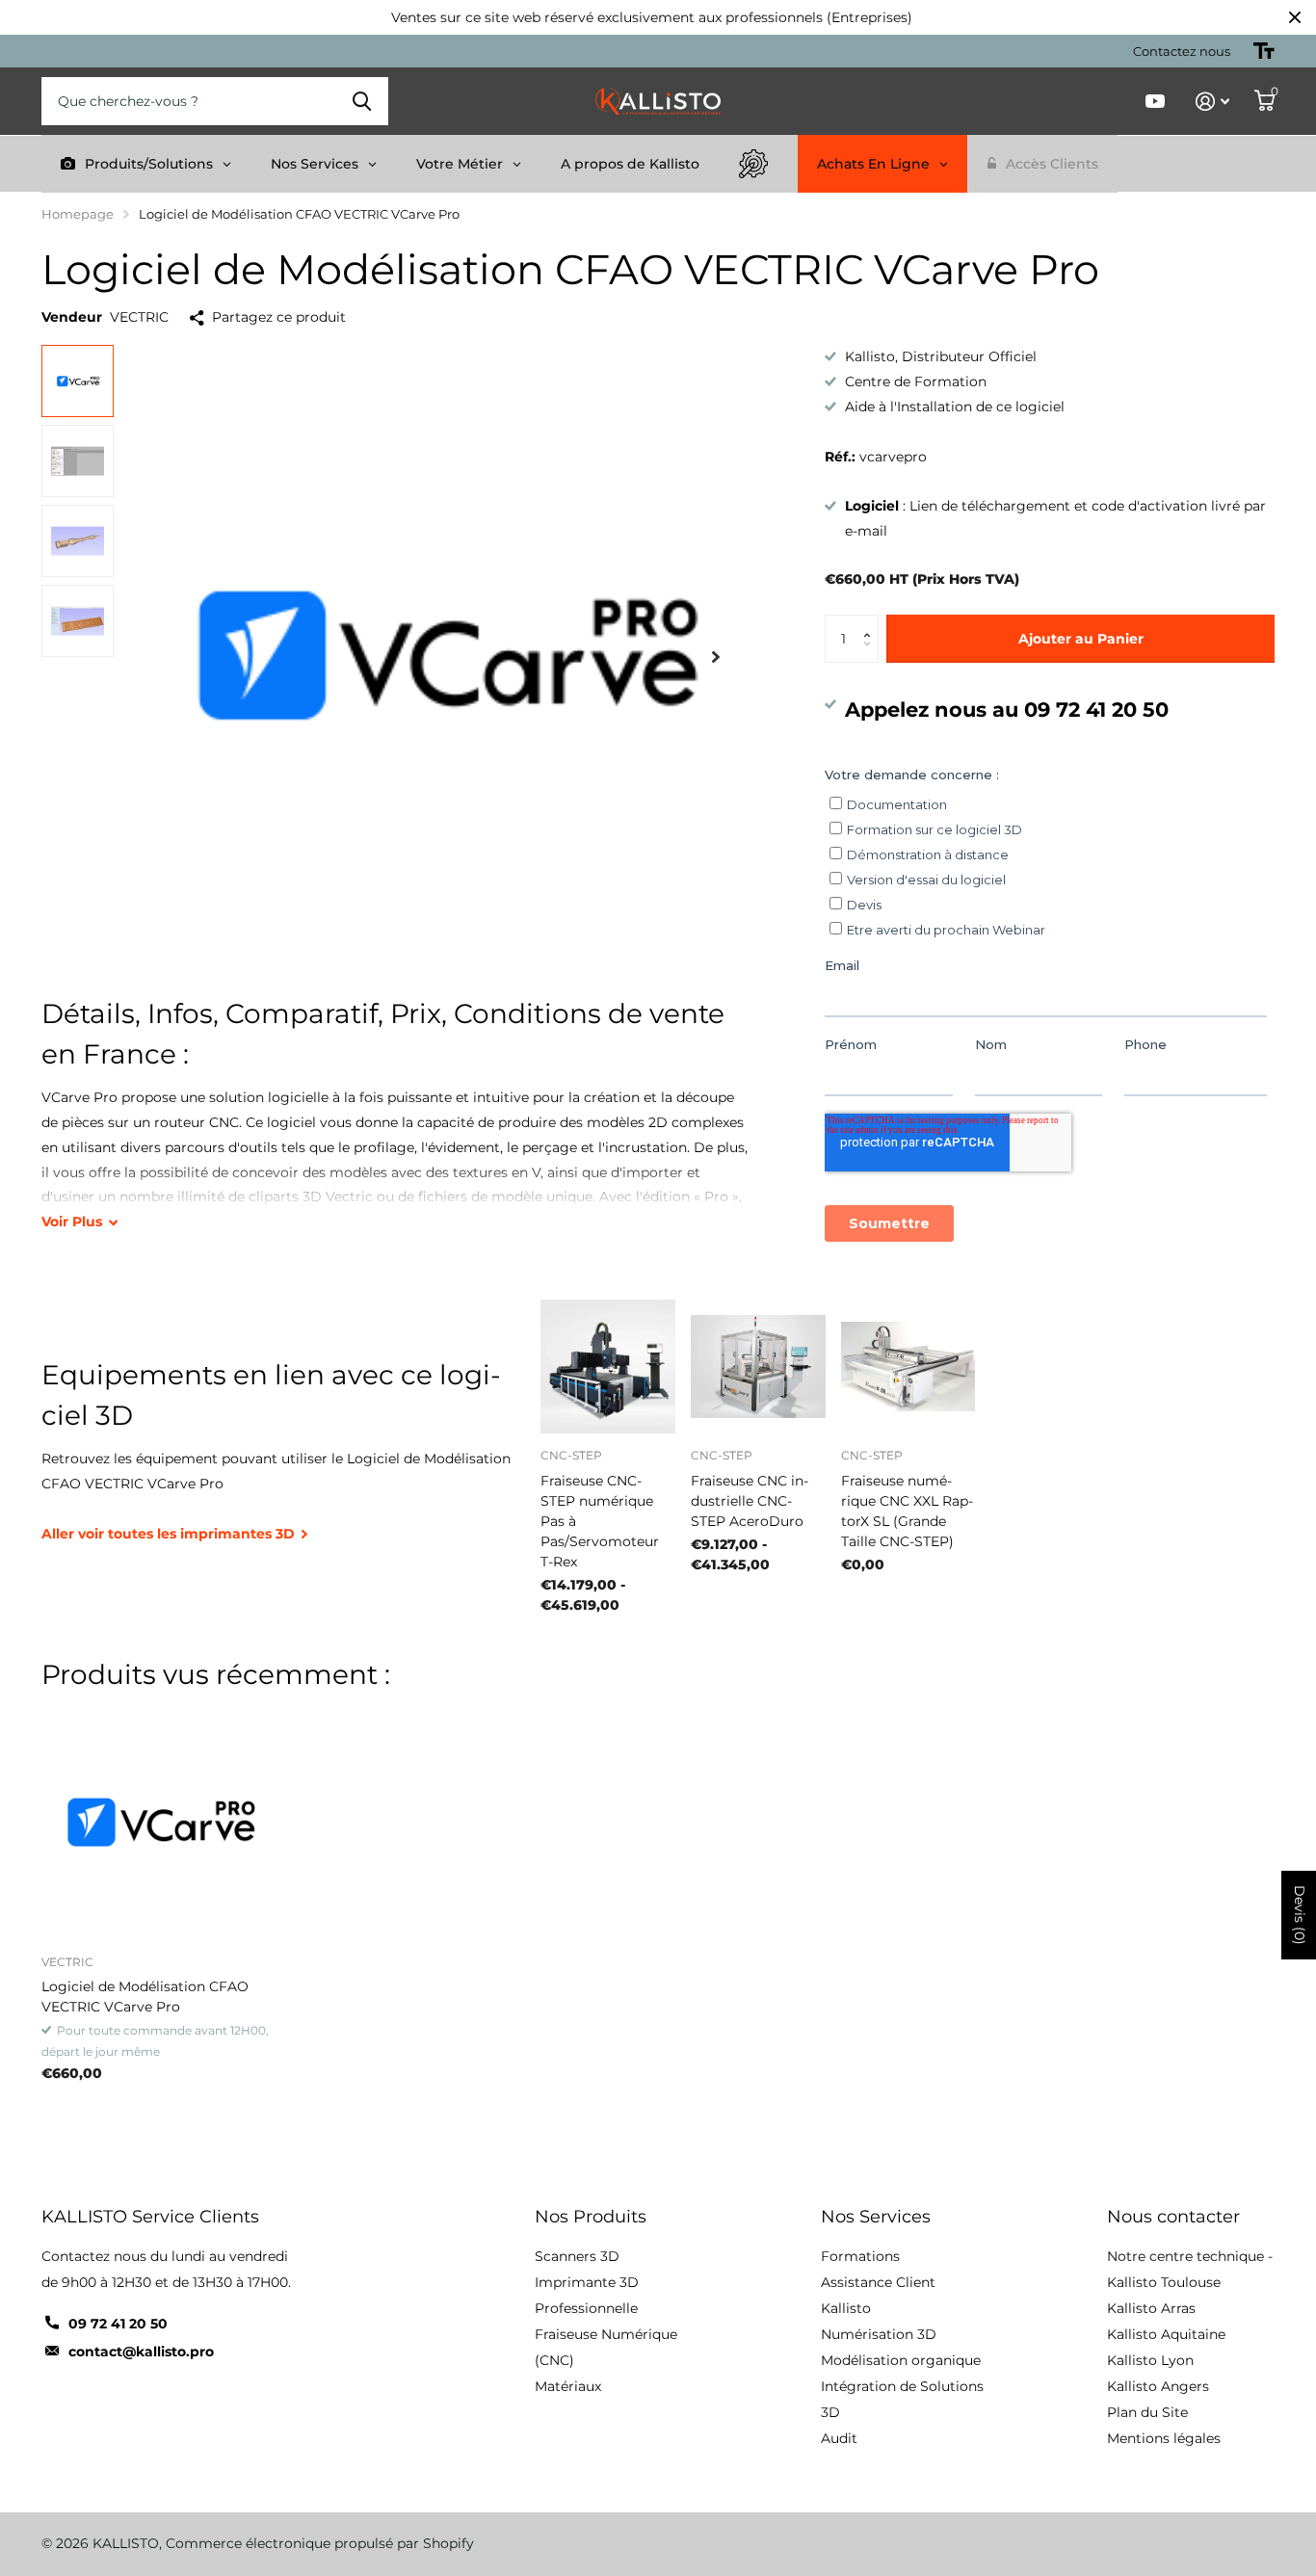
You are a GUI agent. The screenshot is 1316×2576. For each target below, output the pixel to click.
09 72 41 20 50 (118, 2324)
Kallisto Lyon (1150, 2360)
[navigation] (78, 381)
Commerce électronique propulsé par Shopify (320, 2543)
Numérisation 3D (879, 2334)
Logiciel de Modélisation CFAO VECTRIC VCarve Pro (145, 1997)
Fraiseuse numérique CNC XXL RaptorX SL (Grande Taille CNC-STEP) (907, 1511)
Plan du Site (1147, 2412)
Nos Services (876, 2217)
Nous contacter (1173, 2217)
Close (1295, 17)
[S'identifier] (1212, 102)
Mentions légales (1164, 2438)
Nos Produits (591, 2217)
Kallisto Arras (1151, 2308)
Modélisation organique (901, 2360)
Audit (839, 2438)
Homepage (78, 214)
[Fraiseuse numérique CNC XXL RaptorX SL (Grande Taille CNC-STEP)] (908, 1367)
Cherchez (362, 101)
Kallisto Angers (1158, 2386)
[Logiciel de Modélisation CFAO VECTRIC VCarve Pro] (158, 1823)
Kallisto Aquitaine (1166, 2334)
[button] (871, 622)
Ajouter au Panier (1081, 639)
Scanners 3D (577, 2256)
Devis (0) (1300, 1915)
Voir (72, 1222)
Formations (860, 2256)
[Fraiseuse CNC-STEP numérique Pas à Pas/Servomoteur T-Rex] (608, 1367)
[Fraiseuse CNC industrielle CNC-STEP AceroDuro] (758, 1367)
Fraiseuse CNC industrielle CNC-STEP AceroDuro (750, 1501)
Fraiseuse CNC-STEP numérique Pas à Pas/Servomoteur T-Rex (600, 1521)
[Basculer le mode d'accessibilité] (1264, 51)
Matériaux (568, 2386)
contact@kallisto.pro (141, 2352)
